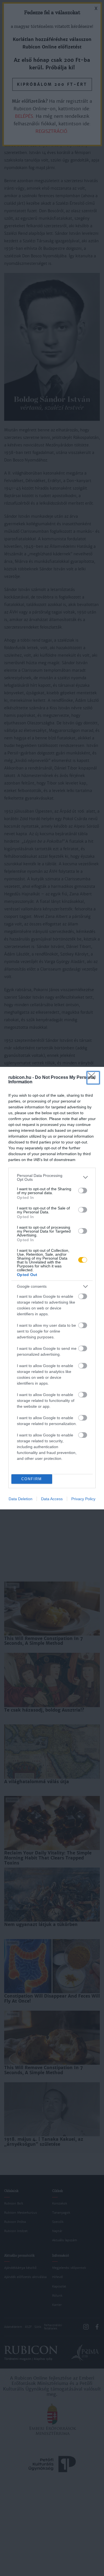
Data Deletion (21, 1499)
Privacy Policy (83, 1499)
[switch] (83, 1191)
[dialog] (52, 1288)
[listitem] (52, 1177)
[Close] (93, 1078)
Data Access (52, 1499)
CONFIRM (32, 1479)
